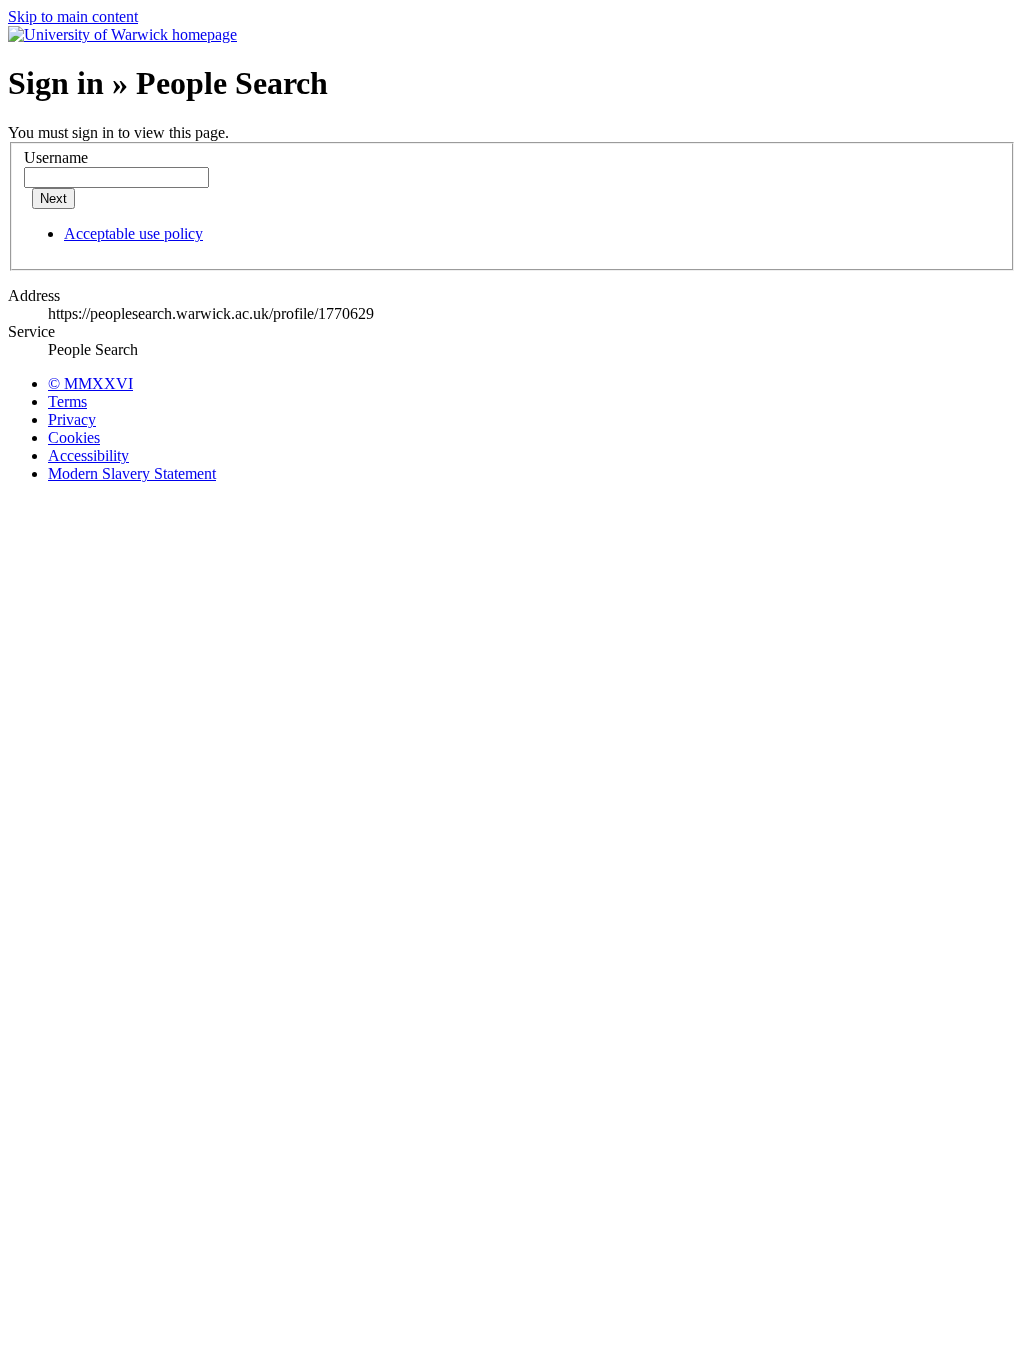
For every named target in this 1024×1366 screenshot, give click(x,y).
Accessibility (88, 455)
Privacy (72, 419)
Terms (67, 401)
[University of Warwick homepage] (122, 34)
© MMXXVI (90, 383)
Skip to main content (73, 16)
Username (56, 157)
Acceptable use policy (133, 233)
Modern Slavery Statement (132, 473)
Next (53, 198)
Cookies (74, 437)
